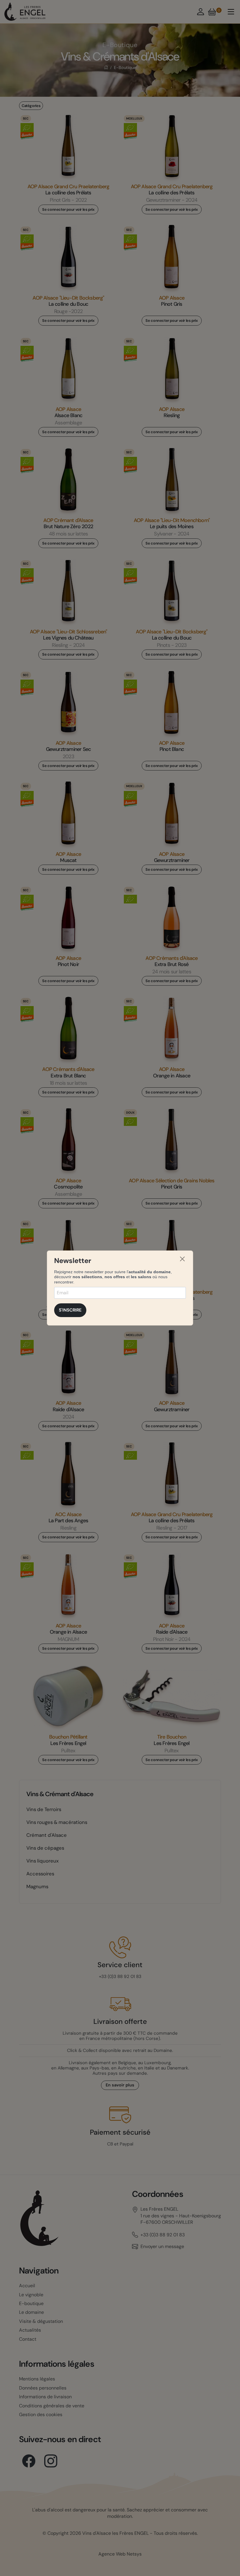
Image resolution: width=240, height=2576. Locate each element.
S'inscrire (70, 1310)
